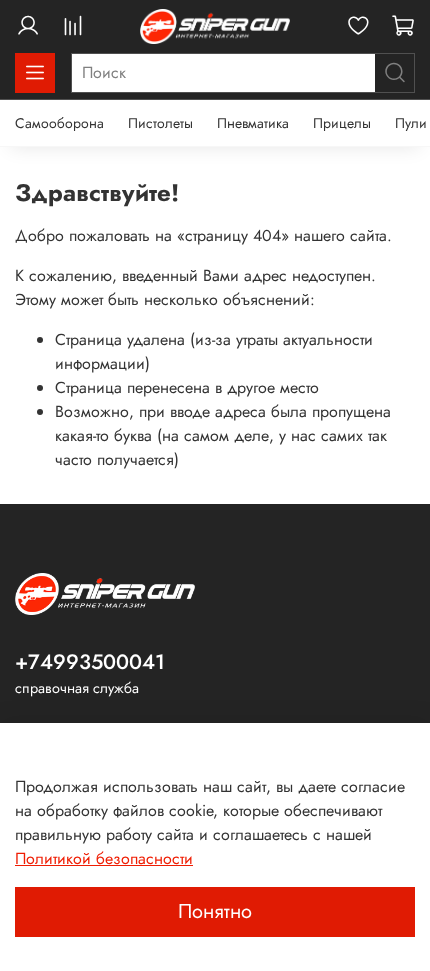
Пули (411, 123)
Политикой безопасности (104, 858)
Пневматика (253, 123)
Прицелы (342, 123)
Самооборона (59, 123)
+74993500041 (90, 662)
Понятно (215, 911)
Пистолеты (160, 123)
